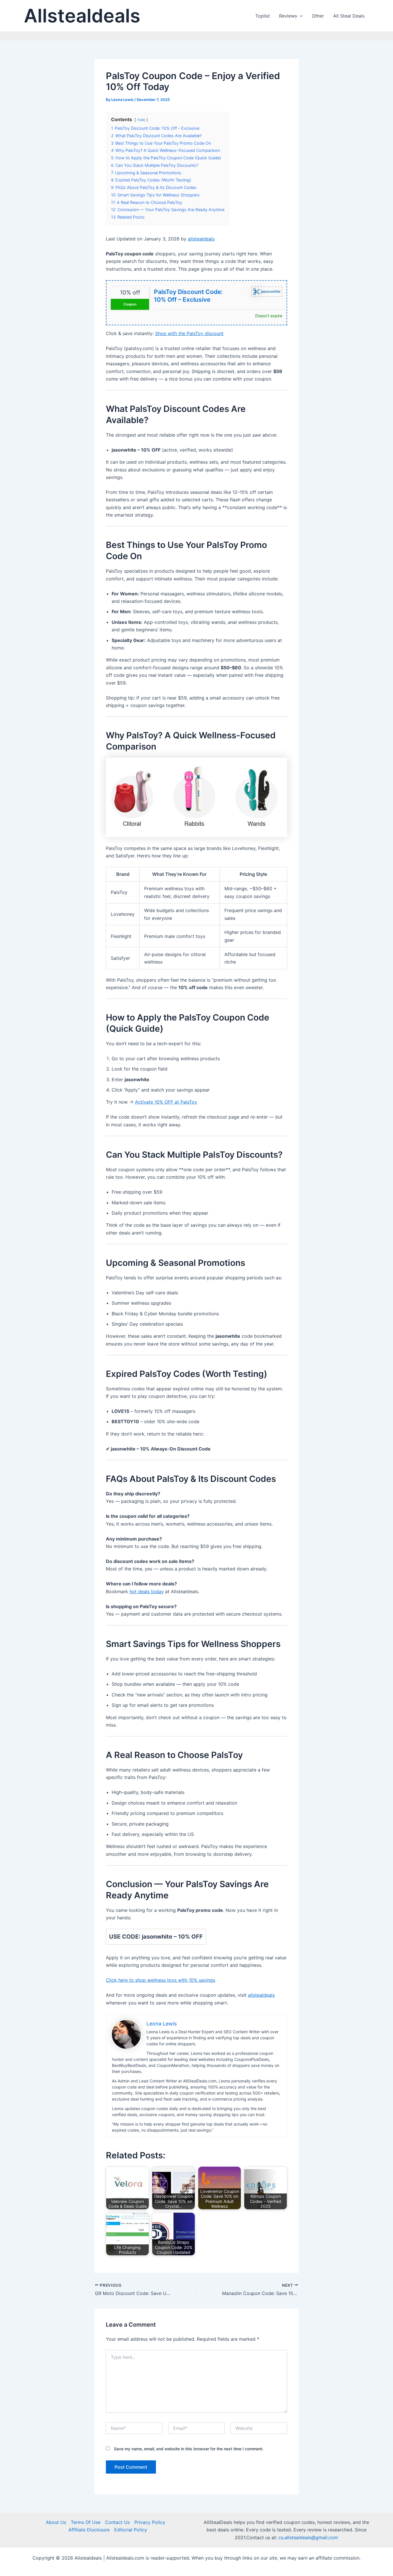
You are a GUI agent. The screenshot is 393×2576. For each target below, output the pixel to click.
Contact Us (117, 2522)
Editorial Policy (131, 2530)
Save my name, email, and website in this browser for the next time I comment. (189, 2449)
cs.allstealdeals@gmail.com (308, 2537)
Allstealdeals (82, 16)
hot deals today (147, 1591)
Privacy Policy (150, 2522)
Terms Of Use (86, 2522)
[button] (300, 16)
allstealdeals (201, 239)
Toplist (263, 16)
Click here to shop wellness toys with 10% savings (161, 1980)
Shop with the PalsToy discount (189, 333)
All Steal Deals (349, 16)
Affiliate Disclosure (89, 2530)
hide (141, 120)
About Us (56, 2522)
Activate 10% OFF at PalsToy (166, 1102)
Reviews (288, 16)
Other (318, 16)
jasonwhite (270, 291)
